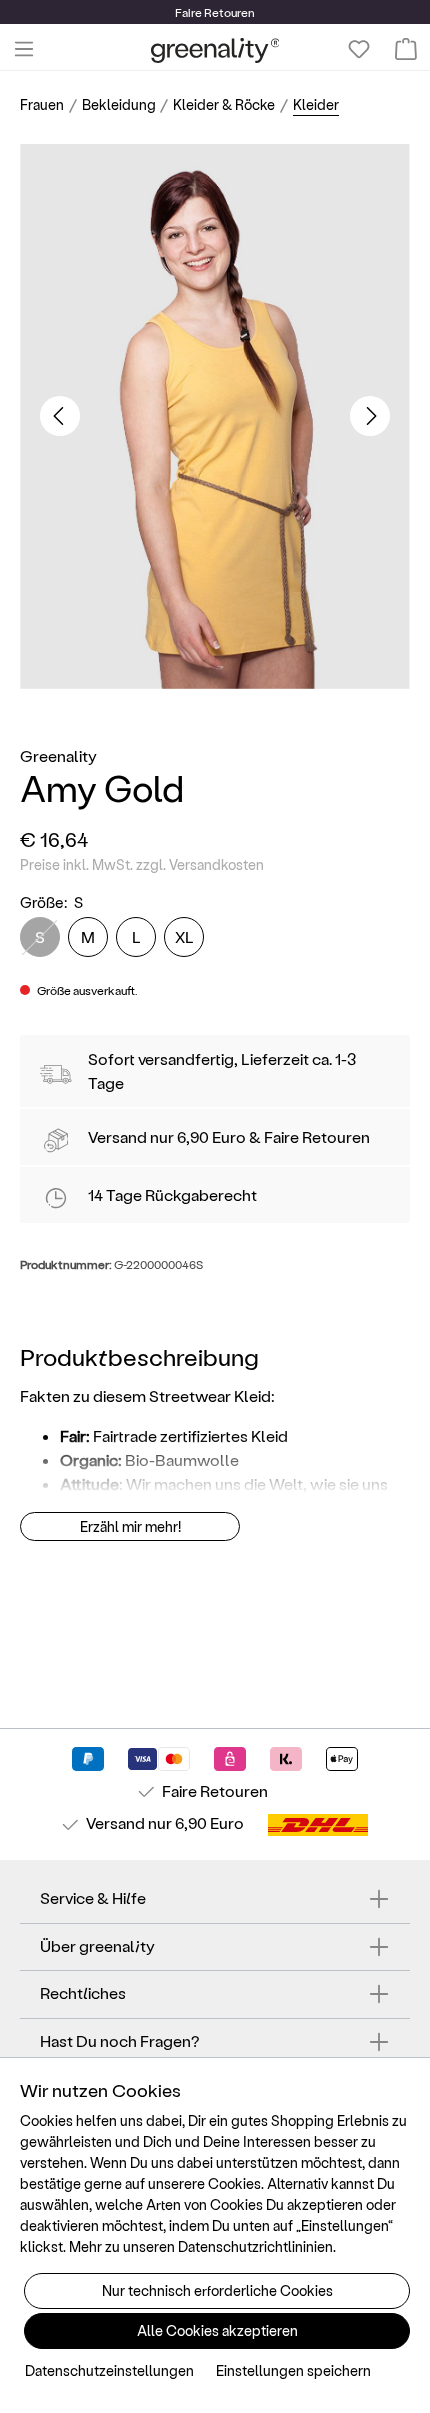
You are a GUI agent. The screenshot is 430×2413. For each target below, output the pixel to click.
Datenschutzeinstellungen (109, 2370)
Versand (117, 1136)
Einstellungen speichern (293, 2370)
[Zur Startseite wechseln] (215, 49)
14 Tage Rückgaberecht (172, 1194)
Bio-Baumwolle (182, 1459)
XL (184, 936)
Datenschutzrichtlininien (255, 2246)
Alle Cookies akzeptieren (217, 2330)
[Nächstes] (370, 416)
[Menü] (24, 49)
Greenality (58, 755)
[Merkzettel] (359, 49)
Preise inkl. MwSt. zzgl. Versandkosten (142, 864)
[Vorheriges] (60, 416)
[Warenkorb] (406, 49)
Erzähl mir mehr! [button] (130, 1526)
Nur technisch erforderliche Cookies (217, 2290)
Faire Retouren (317, 1136)
